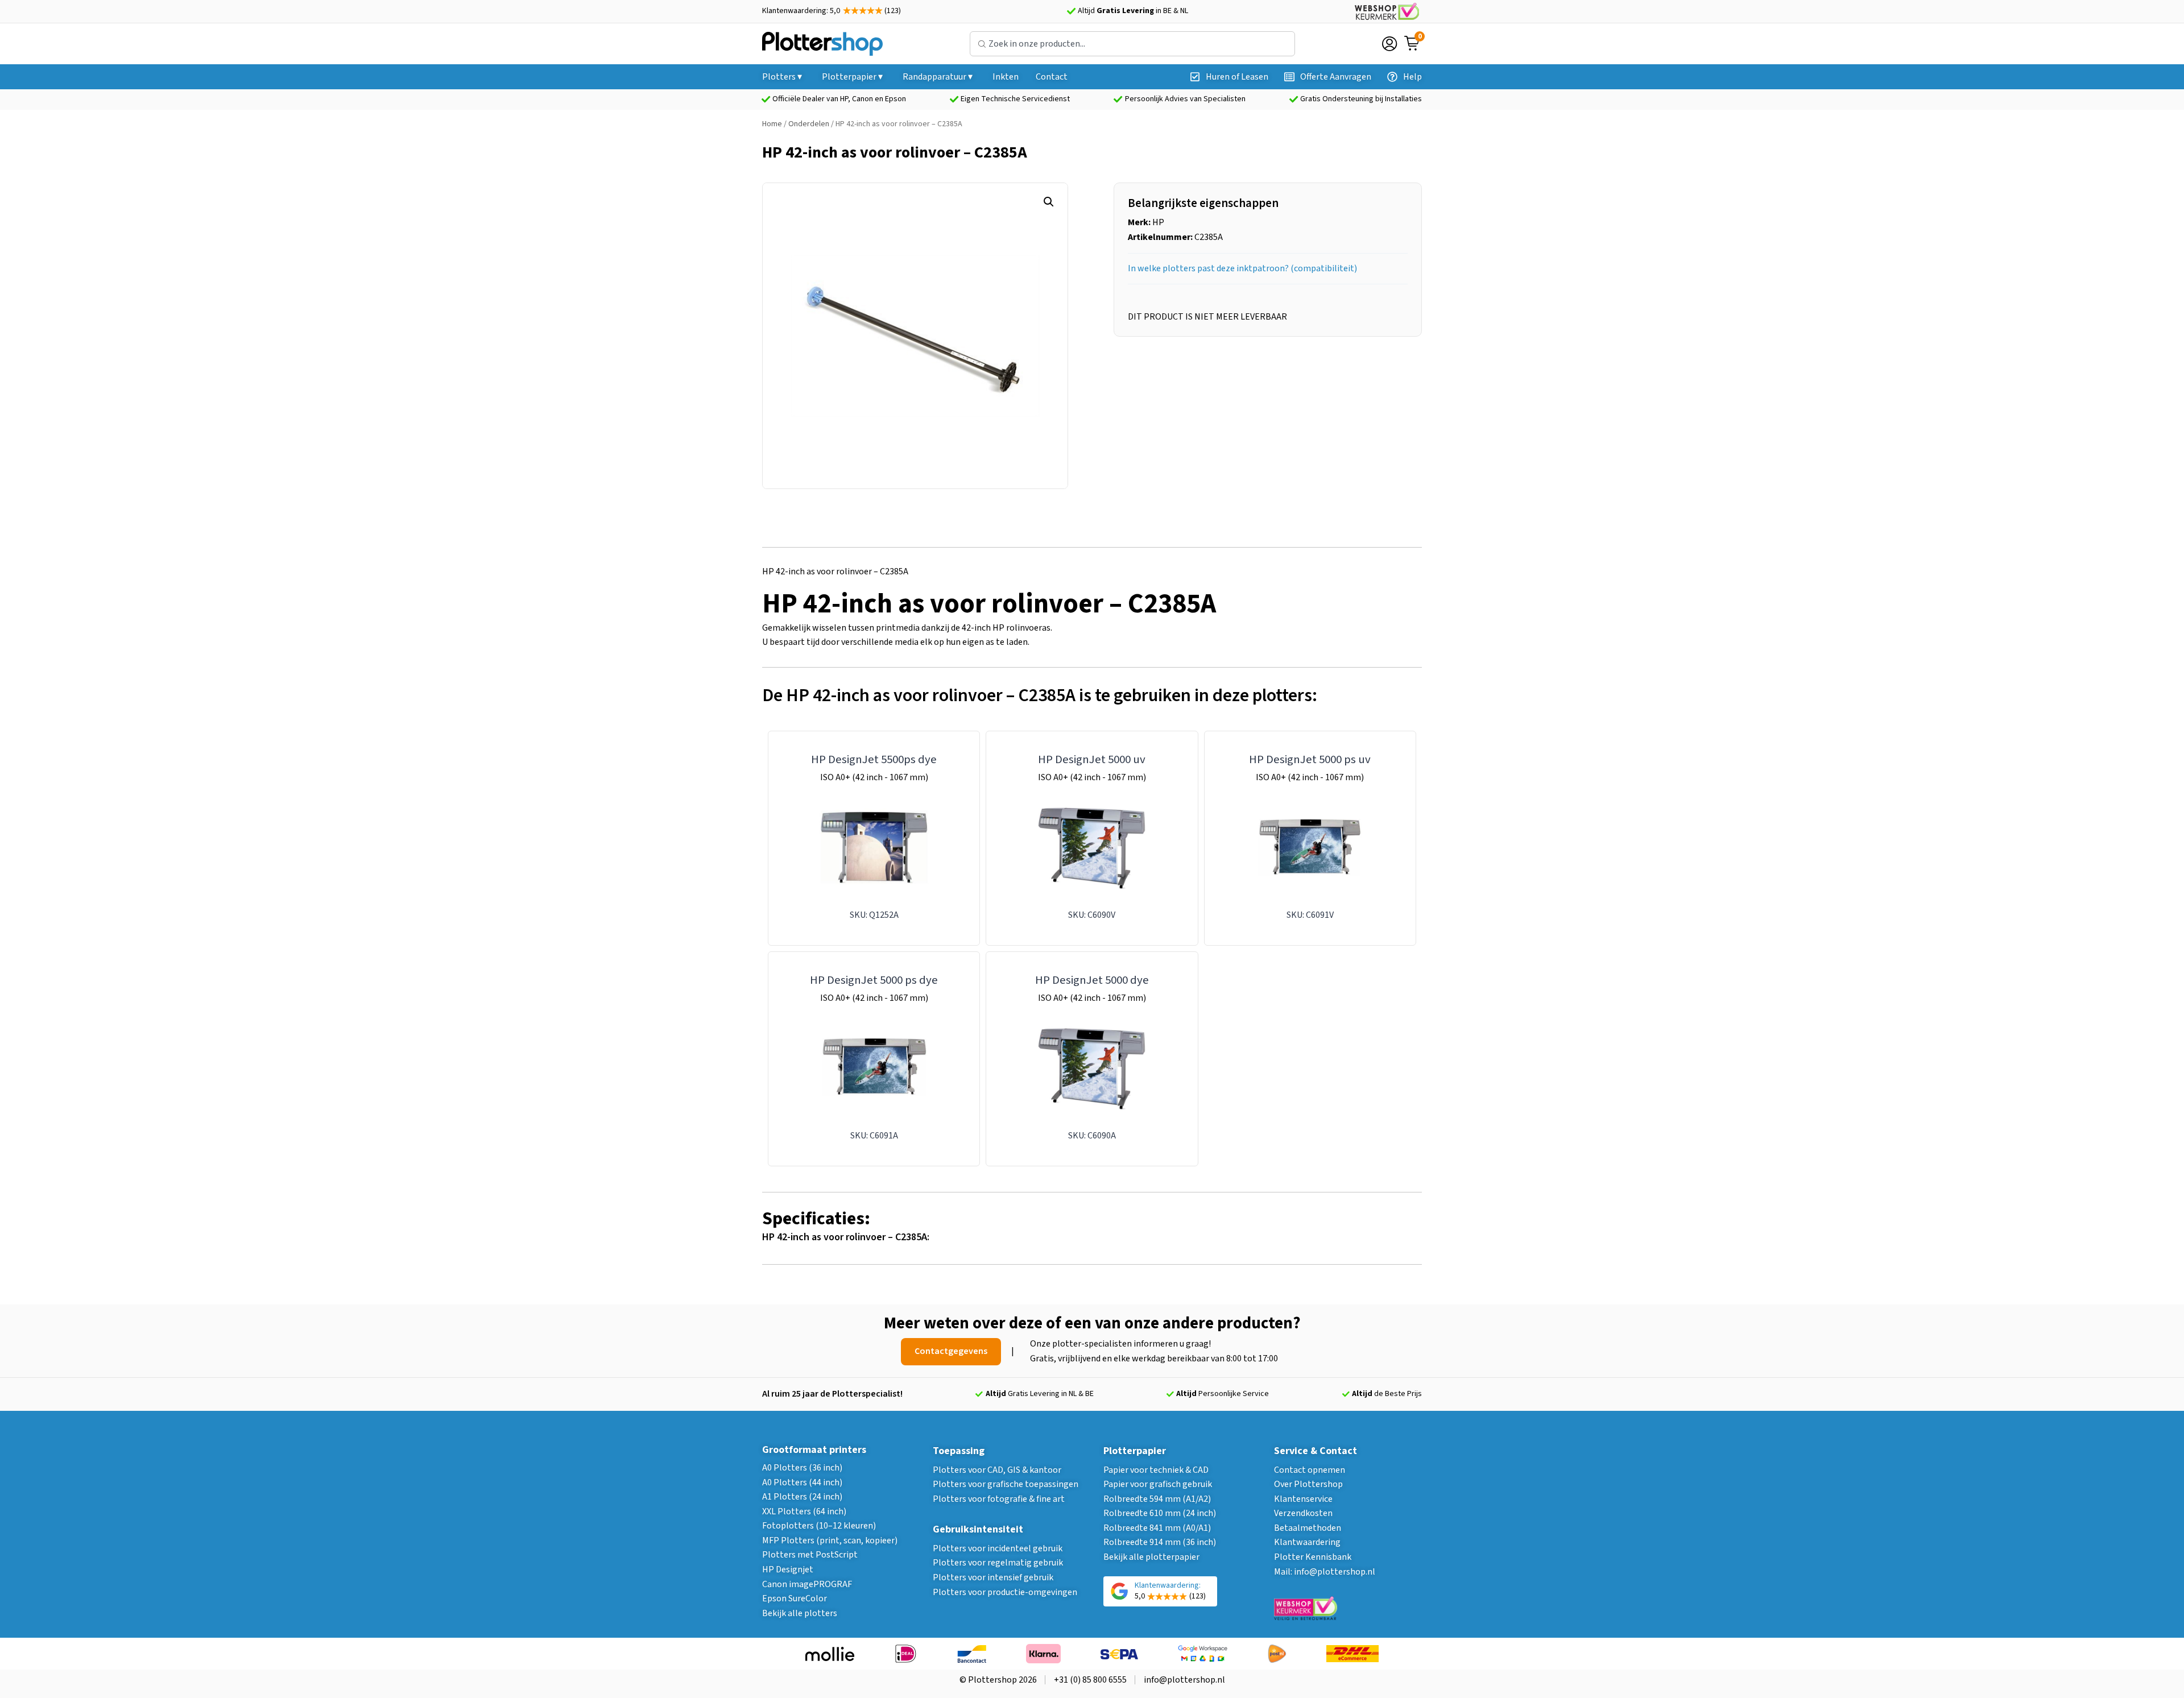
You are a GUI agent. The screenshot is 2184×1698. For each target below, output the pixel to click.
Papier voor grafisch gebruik (1158, 1484)
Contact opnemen (1310, 1470)
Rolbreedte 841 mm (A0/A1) (1157, 1528)
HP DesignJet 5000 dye (1092, 980)
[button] (1049, 202)
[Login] (1389, 44)
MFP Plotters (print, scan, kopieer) (830, 1540)
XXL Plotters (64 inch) (804, 1511)
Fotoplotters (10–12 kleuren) (819, 1526)
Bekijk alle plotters (800, 1613)
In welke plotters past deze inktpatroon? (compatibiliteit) (1242, 268)
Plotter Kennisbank (1313, 1557)
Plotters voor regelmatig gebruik (998, 1563)
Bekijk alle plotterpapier (1151, 1557)
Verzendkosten (1303, 1513)
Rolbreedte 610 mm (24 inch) (1160, 1513)
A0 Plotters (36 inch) (802, 1468)
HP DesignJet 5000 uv (1092, 759)
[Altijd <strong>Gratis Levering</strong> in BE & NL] (1071, 11)
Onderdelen (809, 124)
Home (772, 124)
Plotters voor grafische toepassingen (1006, 1484)
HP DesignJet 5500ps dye (874, 759)
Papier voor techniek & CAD (1156, 1470)
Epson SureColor (795, 1598)
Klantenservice (1303, 1499)
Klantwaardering (1307, 1542)
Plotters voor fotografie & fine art (999, 1499)
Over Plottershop (1308, 1484)
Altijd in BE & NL (1133, 11)
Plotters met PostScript (810, 1555)
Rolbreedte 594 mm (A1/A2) (1157, 1499)
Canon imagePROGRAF (807, 1584)
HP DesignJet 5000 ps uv (1310, 759)
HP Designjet (788, 1569)
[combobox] (1132, 44)
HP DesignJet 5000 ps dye (874, 980)
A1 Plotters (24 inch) (802, 1497)
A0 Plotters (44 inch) (802, 1482)
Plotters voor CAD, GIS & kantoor (997, 1470)
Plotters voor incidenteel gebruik (998, 1548)
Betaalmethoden (1308, 1528)
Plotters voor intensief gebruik (993, 1577)
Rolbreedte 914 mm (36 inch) (1160, 1542)
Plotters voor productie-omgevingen (1005, 1592)
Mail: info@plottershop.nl (1325, 1572)
